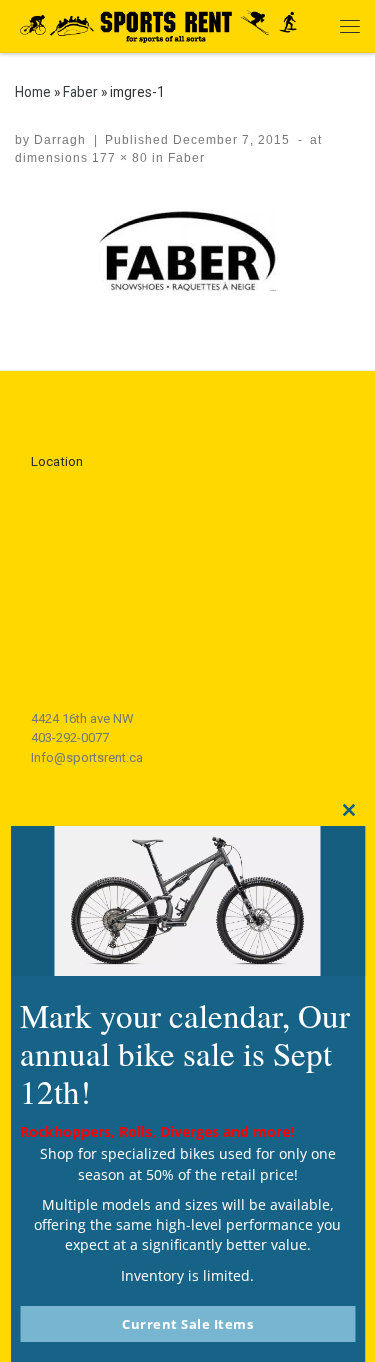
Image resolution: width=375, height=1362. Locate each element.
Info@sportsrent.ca (87, 757)
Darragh (60, 140)
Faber (80, 92)
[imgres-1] (187, 251)
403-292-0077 (70, 737)
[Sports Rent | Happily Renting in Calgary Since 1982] (165, 23)
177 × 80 (118, 158)
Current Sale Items (187, 1324)
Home (33, 92)
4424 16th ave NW (82, 718)
